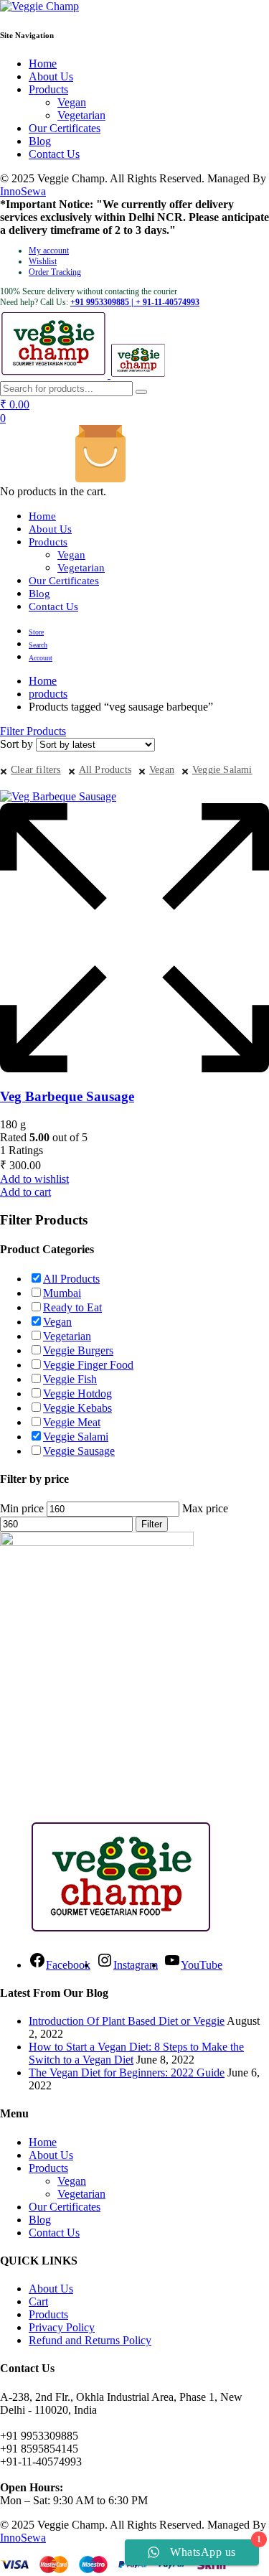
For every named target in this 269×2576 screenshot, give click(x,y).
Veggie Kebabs (77, 1408)
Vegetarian (81, 115)
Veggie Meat (72, 1422)
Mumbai (62, 1293)
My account (49, 250)
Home (43, 64)
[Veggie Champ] (39, 6)
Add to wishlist (34, 1179)
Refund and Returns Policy (90, 2340)
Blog (40, 141)
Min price (22, 1508)
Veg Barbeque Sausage (67, 1096)
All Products (105, 770)
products (48, 694)
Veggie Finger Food (88, 1365)
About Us (51, 76)
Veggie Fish (70, 1379)
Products (48, 89)
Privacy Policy (62, 2327)
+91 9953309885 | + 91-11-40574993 (135, 302)
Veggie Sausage (79, 1451)
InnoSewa (23, 191)
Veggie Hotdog (77, 1394)
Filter (152, 1524)
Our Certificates (65, 128)
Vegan (72, 102)
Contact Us (54, 154)
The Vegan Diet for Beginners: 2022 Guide (127, 2072)
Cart (38, 2301)
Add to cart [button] (25, 1192)
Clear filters (36, 770)
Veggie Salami (222, 770)
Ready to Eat (72, 1307)
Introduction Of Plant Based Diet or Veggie (127, 2021)
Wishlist (43, 261)
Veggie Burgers (78, 1350)
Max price (205, 1508)
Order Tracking (55, 272)
